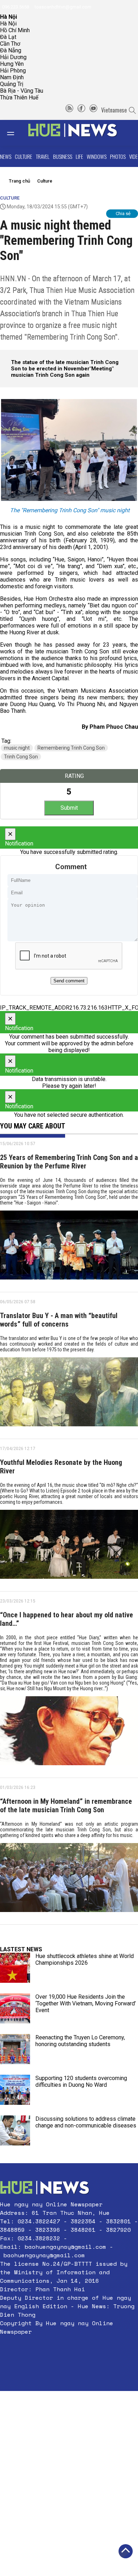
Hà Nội (8, 24)
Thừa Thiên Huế (19, 97)
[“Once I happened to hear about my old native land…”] (69, 1733)
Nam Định (12, 77)
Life (79, 156)
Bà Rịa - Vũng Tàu (22, 91)
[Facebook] (81, 110)
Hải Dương (13, 57)
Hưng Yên (12, 64)
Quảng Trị (12, 84)
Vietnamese (114, 110)
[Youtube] (93, 110)
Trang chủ (19, 181)
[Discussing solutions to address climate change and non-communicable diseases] (15, 2130)
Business (63, 156)
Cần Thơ (10, 44)
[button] (69, 2349)
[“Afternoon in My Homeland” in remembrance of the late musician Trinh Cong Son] (69, 1880)
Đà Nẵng (11, 50)
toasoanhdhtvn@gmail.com (62, 7)
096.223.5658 (15, 7)
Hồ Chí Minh (15, 30)
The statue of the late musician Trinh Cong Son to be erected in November (65, 365)
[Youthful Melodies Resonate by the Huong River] (69, 1547)
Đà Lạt (8, 37)
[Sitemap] (69, 110)
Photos (118, 156)
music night (17, 748)
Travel (43, 156)
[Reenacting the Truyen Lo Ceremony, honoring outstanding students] (15, 2049)
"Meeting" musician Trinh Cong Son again (62, 372)
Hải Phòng (13, 71)
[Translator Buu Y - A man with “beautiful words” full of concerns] (69, 1394)
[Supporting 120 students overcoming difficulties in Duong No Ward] (15, 2090)
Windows (97, 156)
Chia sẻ (123, 213)
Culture (24, 156)
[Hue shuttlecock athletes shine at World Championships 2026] (15, 1968)
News (6, 156)
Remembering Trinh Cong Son (71, 748)
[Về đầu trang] (126, 2551)
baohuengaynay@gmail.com (65, 2247)
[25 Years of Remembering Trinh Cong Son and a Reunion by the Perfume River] (69, 1248)
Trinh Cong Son (21, 757)
